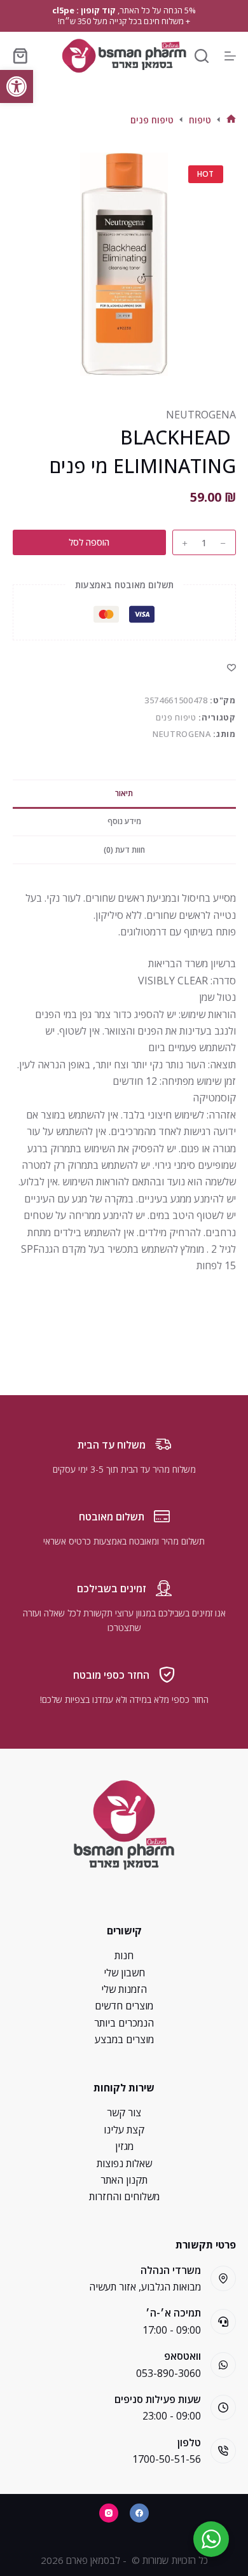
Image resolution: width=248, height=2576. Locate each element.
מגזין (124, 2146)
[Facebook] (139, 2513)
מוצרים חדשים (124, 2006)
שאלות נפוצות (124, 2163)
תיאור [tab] (124, 793)
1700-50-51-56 (167, 2459)
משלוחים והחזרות (124, 2196)
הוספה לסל (89, 542)
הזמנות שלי (124, 1989)
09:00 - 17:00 (172, 2330)
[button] (17, 86)
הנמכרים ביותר (124, 2023)
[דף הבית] (231, 120)
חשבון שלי (124, 1973)
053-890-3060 (169, 2373)
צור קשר (124, 2112)
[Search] (202, 56)
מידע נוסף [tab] (124, 821)
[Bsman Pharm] (124, 56)
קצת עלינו (124, 2130)
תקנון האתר (124, 2180)
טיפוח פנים (176, 717)
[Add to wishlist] (231, 667)
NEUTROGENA (200, 415)
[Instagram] (109, 2513)
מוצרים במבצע (124, 2039)
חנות (124, 1955)
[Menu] (230, 56)
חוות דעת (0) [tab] (124, 850)
